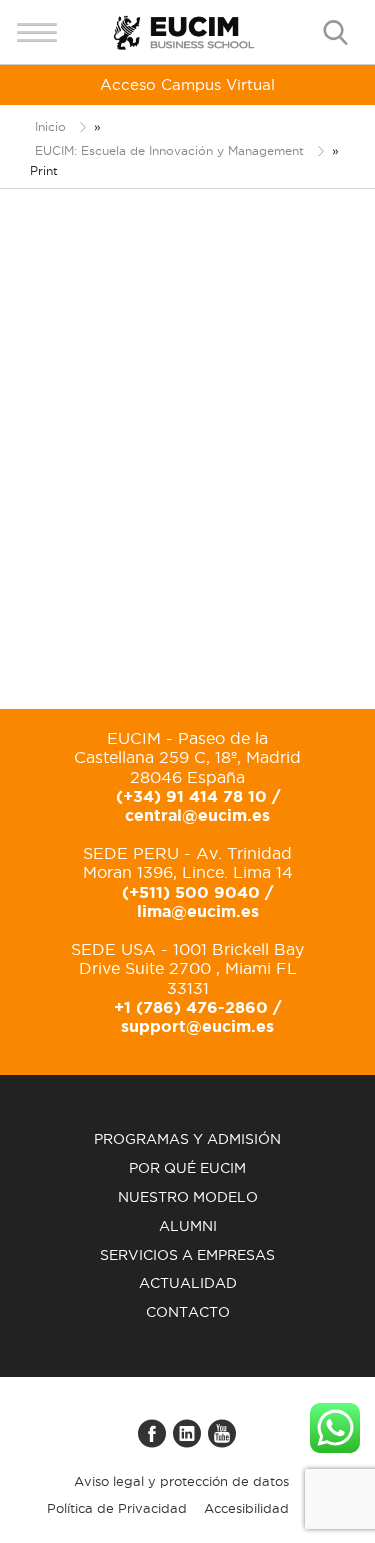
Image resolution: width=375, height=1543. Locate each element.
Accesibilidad (246, 1508)
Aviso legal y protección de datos (181, 1481)
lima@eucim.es (198, 911)
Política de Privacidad (117, 1508)
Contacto (188, 1312)
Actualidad (188, 1283)
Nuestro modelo (188, 1197)
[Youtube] (223, 1442)
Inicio (50, 126)
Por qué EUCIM (187, 1168)
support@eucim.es (197, 1026)
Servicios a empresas (187, 1255)
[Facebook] (153, 1442)
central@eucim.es (197, 815)
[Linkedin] (188, 1442)
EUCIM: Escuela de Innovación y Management (169, 150)
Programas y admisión (187, 1139)
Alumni (188, 1226)
